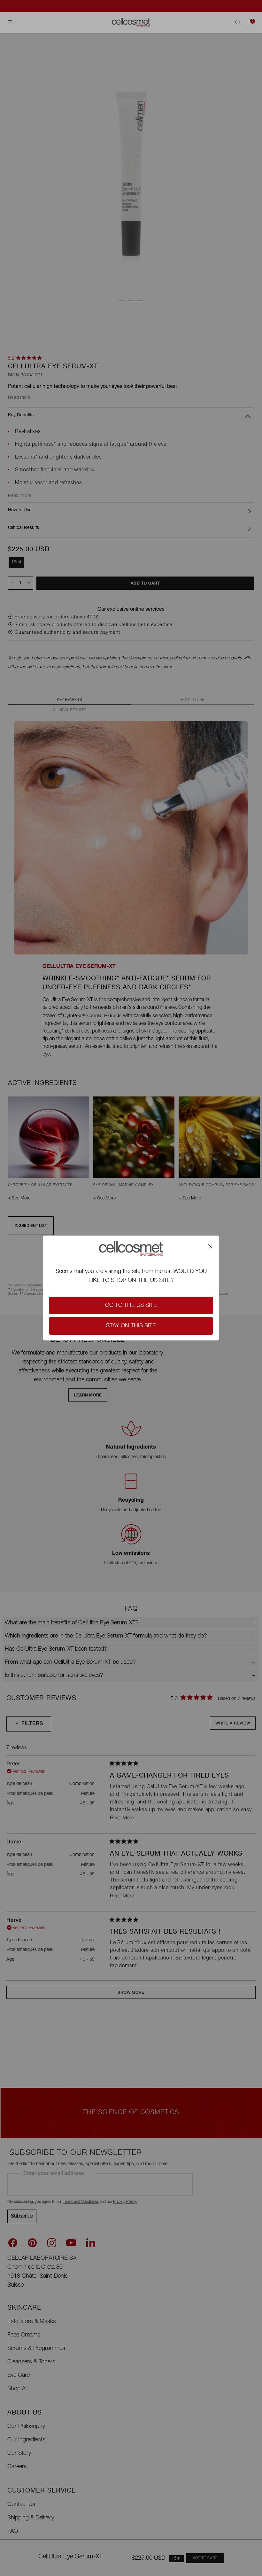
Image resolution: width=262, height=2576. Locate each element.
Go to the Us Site (131, 1306)
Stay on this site (131, 1326)
